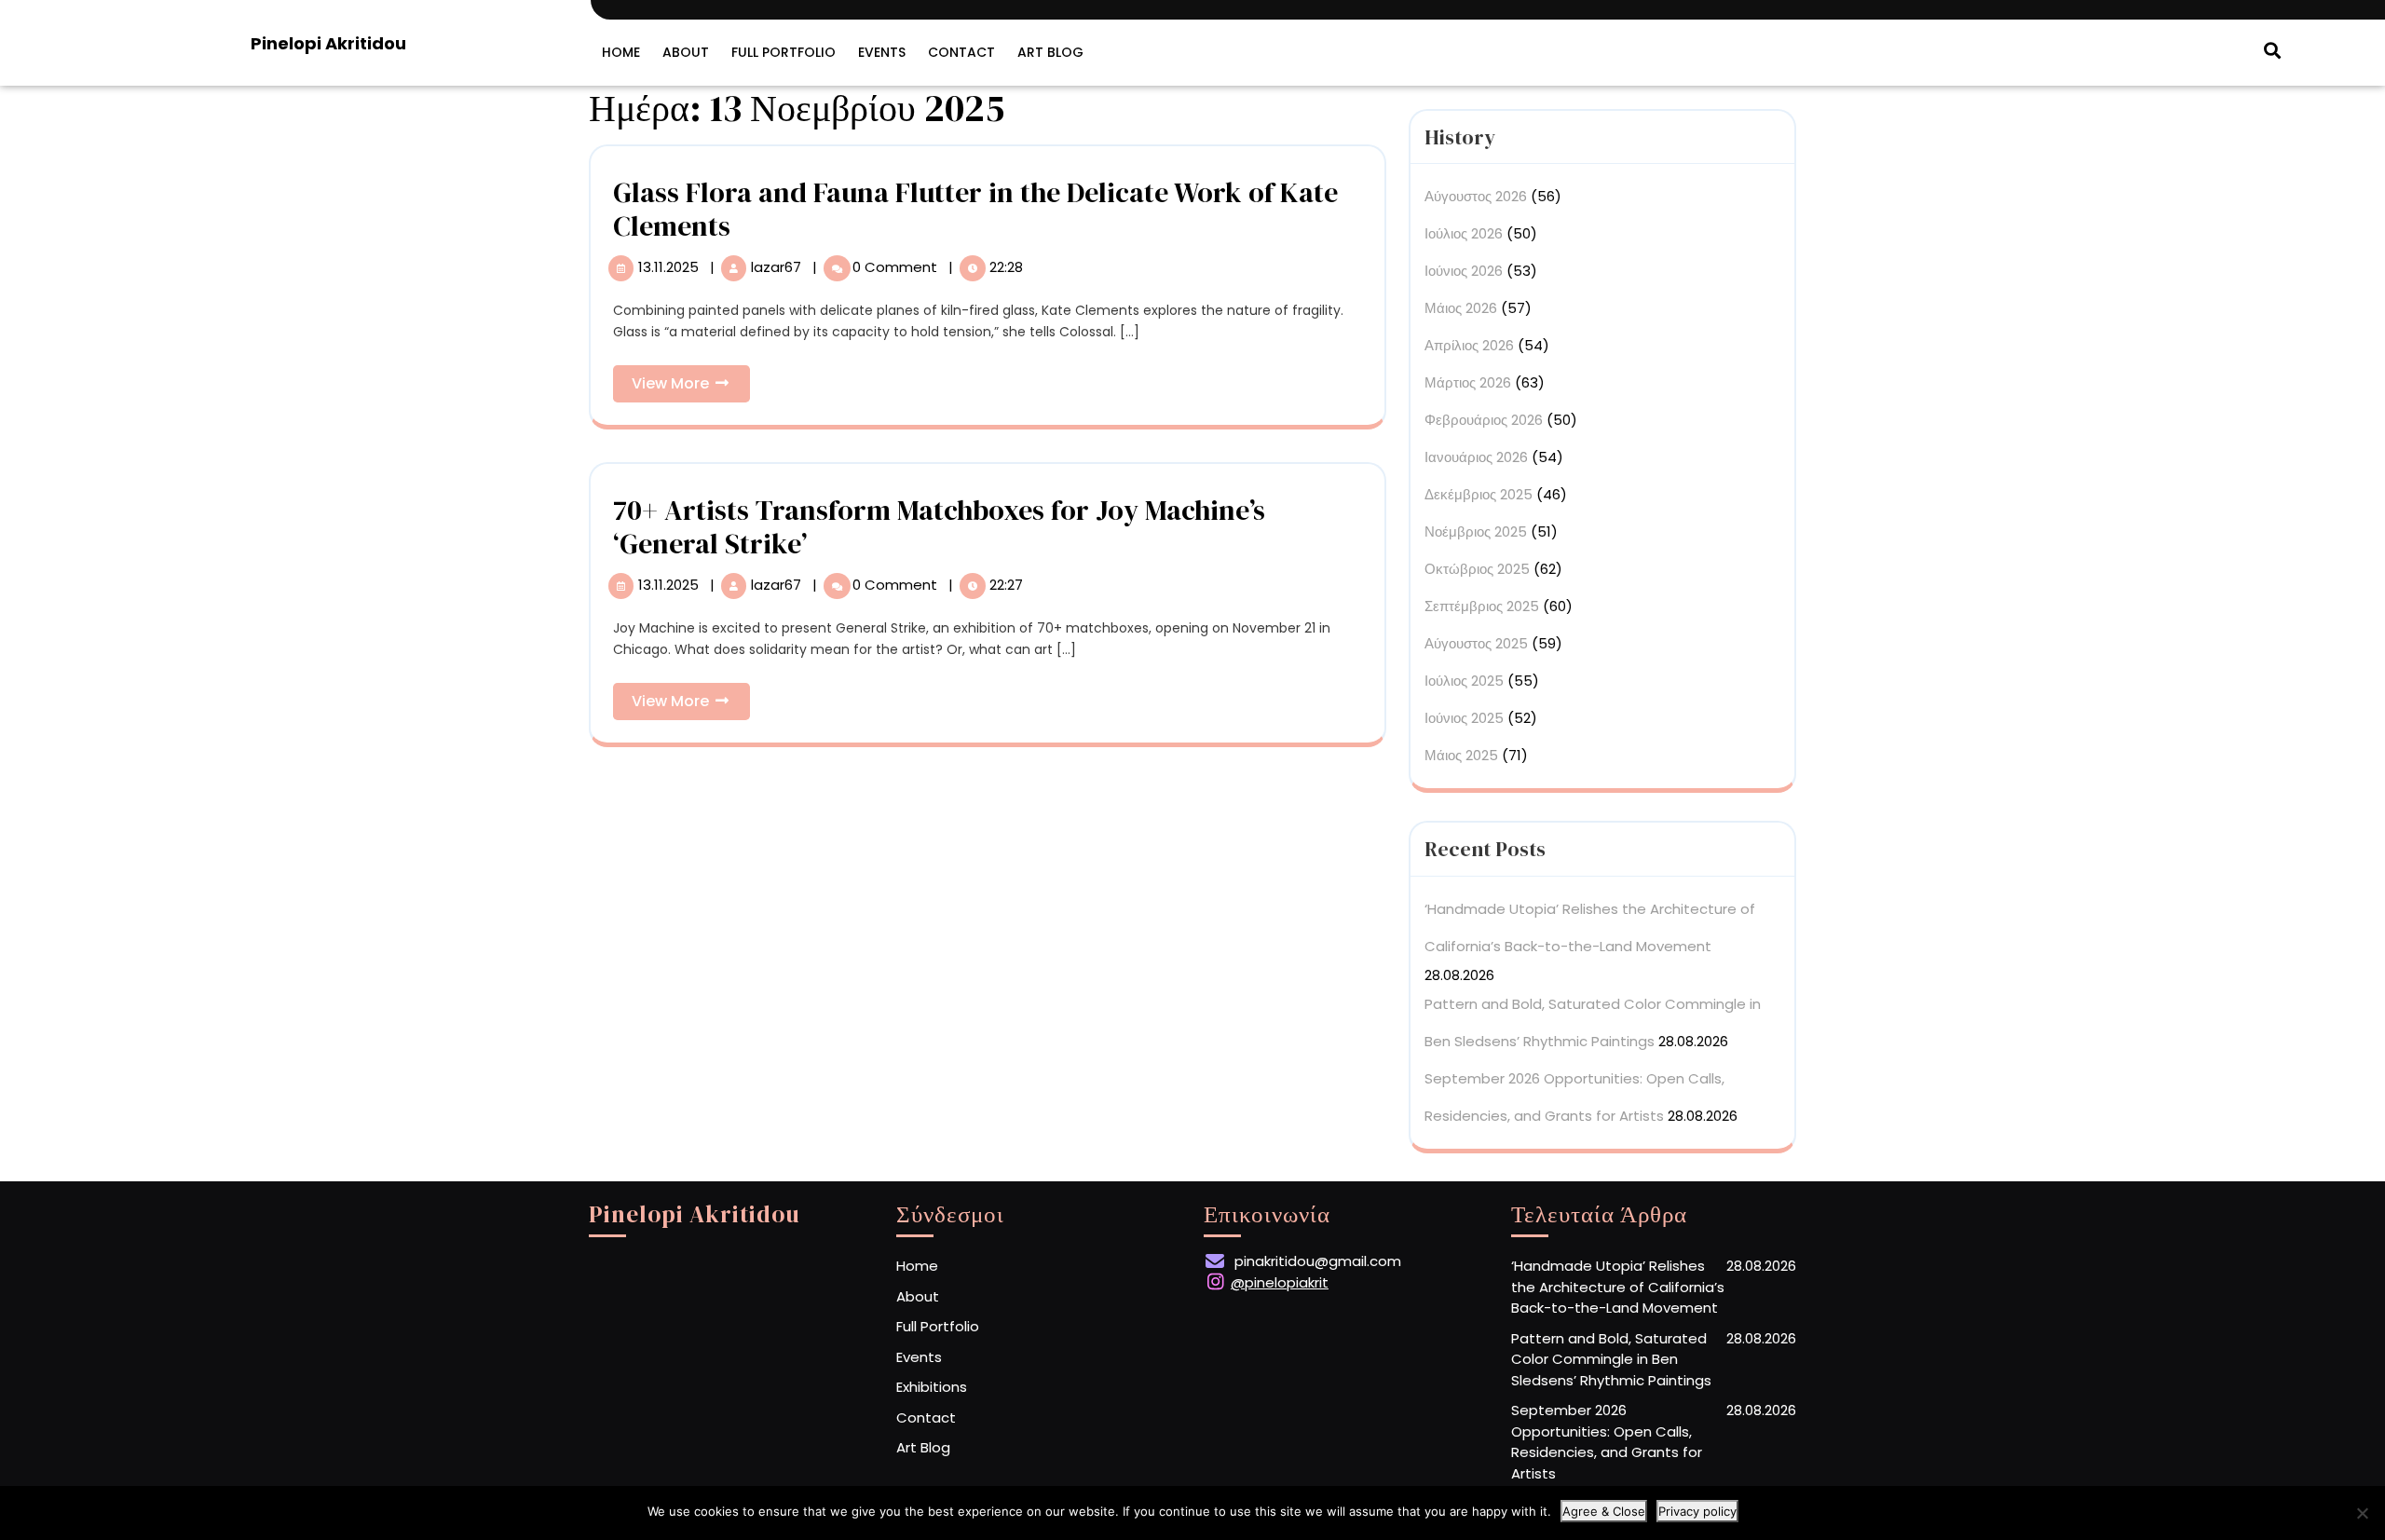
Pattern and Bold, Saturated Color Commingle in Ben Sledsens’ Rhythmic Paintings (1611, 1359)
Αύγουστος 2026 (1476, 196)
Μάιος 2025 (1461, 755)
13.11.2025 (670, 267)
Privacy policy (1697, 1511)
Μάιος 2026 (1461, 308)
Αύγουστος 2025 (1476, 643)
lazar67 (778, 267)
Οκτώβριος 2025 (1477, 569)
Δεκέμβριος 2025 (1479, 494)
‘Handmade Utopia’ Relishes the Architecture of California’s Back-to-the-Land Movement (1618, 1287)
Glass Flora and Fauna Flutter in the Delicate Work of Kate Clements (975, 209)
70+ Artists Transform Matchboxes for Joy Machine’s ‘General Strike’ (939, 527)
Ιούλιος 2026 (1464, 233)
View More (691, 387)
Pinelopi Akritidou (328, 43)
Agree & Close (1604, 1511)
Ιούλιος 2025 (1464, 681)
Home (621, 52)
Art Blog (1050, 52)
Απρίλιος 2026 (1469, 345)
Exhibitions (932, 1387)
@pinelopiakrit (1280, 1282)
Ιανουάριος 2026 (1476, 457)
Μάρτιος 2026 (1468, 382)
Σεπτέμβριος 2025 (1482, 606)
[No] (2362, 1513)
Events (882, 52)
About (686, 52)
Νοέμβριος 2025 (1476, 532)
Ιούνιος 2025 (1464, 718)
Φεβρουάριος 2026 (1484, 420)
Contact (961, 52)
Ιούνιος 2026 (1464, 271)
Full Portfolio (784, 52)
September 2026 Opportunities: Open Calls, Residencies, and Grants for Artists (1607, 1442)
